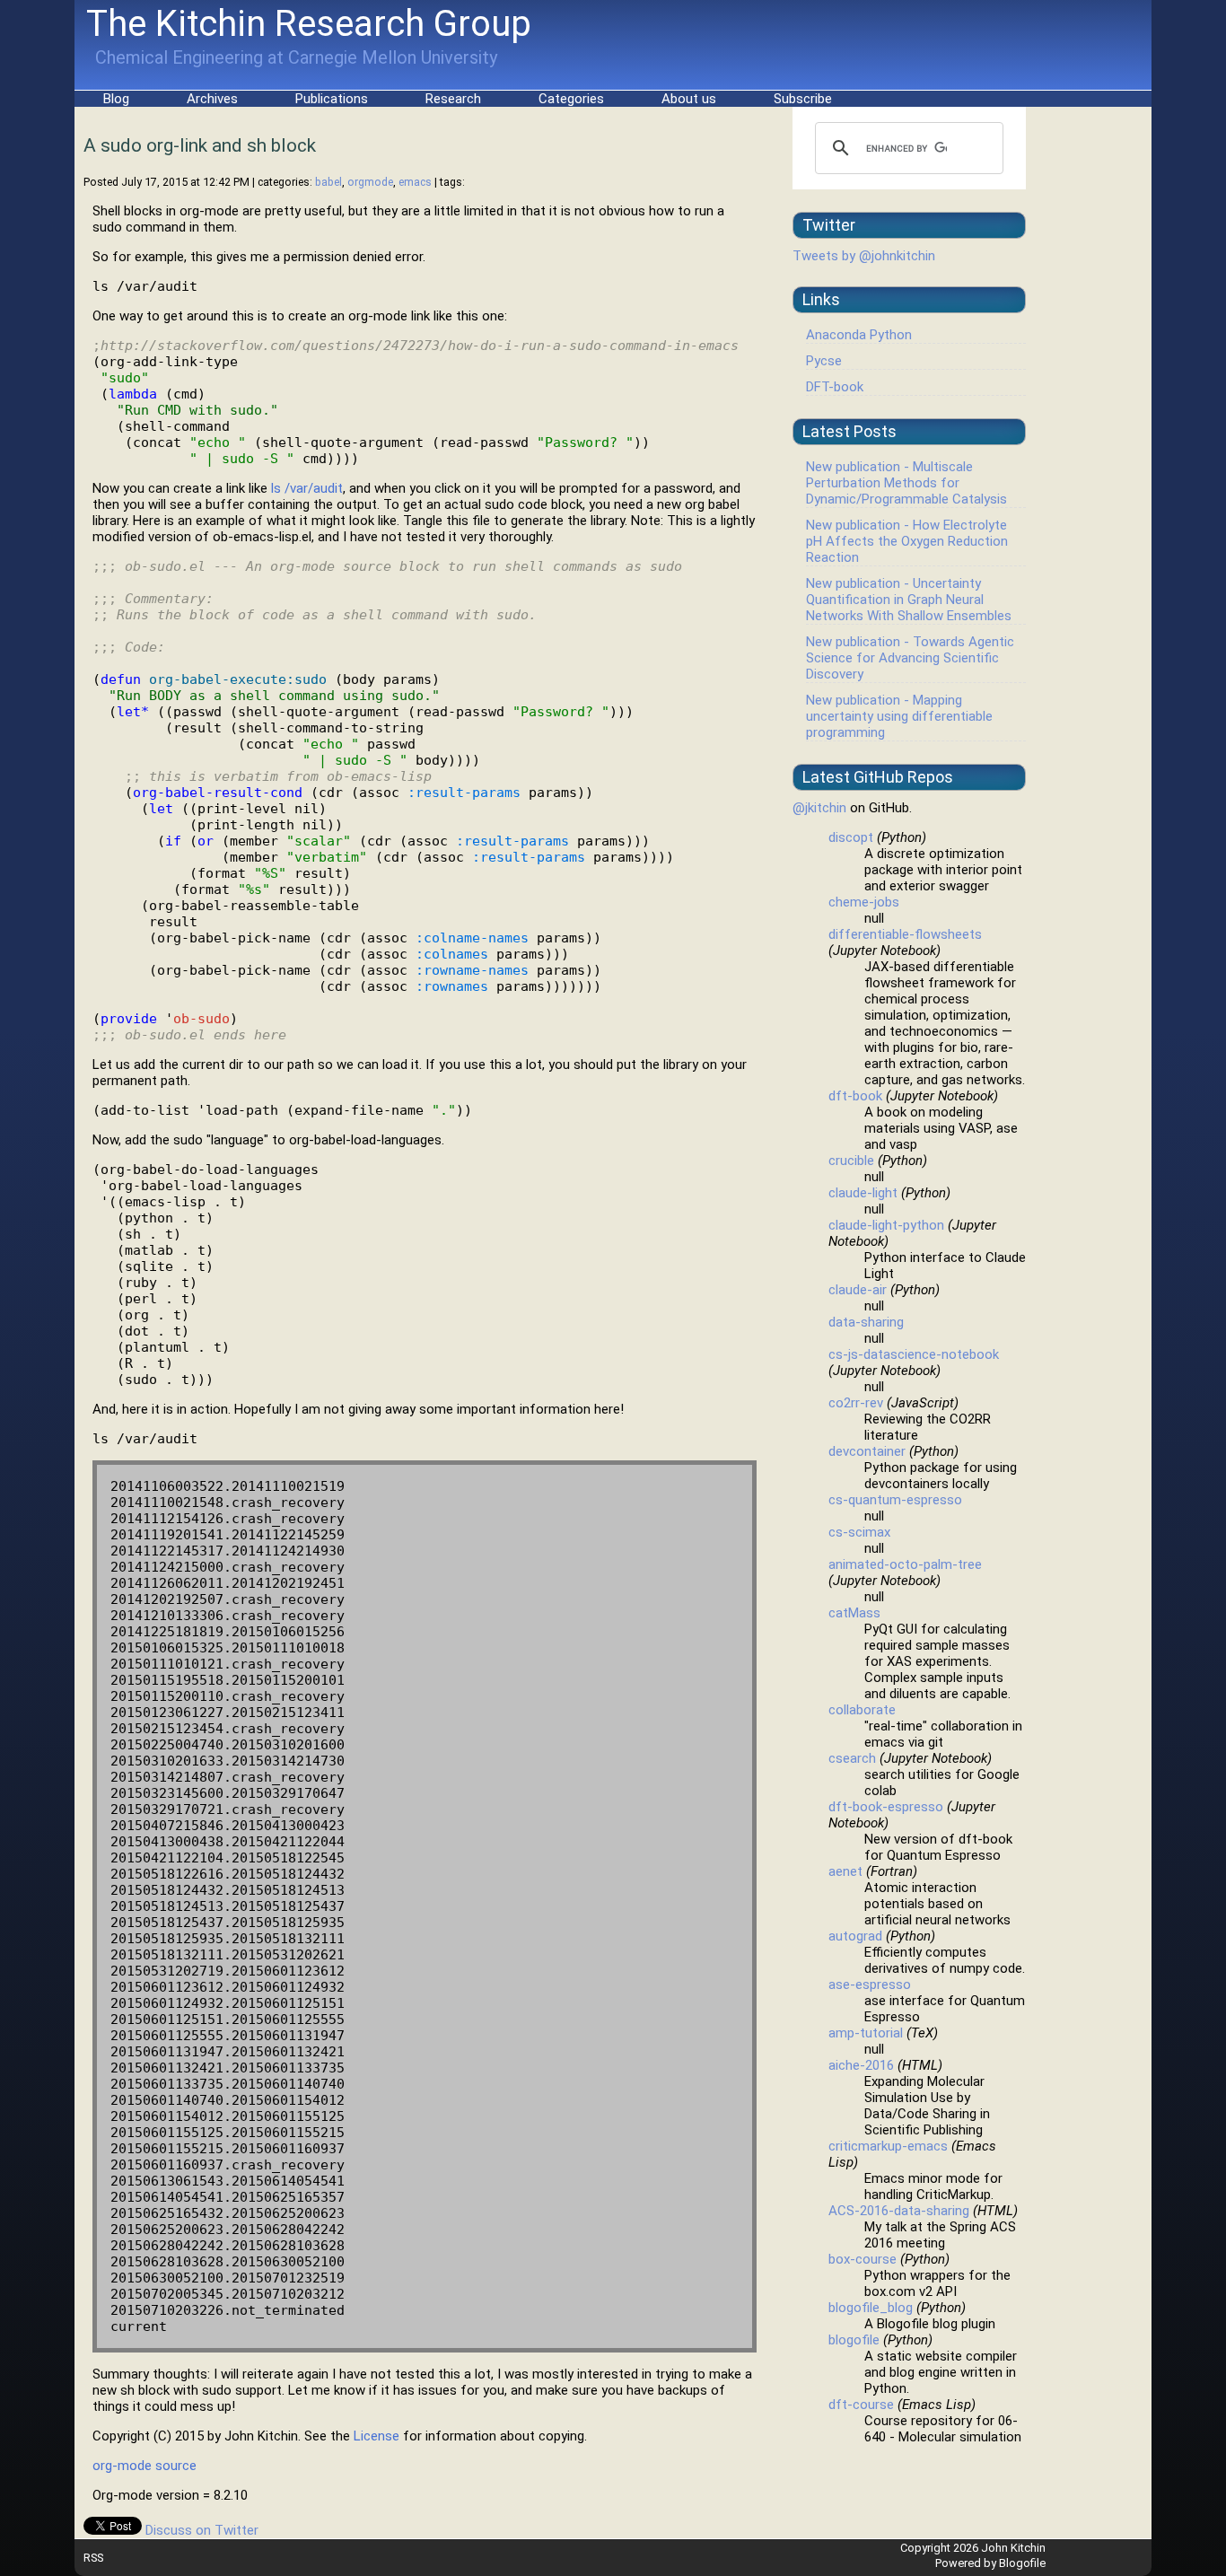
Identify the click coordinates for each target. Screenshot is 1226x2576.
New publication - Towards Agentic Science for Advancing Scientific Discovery (910, 658)
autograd (855, 1936)
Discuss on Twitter (202, 2530)
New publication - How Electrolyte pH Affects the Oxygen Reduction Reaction (907, 541)
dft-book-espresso (886, 1807)
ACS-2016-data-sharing (899, 2211)
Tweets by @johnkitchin (864, 256)
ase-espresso (870, 1985)
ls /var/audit (307, 488)
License (377, 2436)
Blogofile (1022, 2563)
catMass (854, 1613)
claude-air (858, 1290)
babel (328, 182)
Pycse (824, 361)
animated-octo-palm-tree (905, 1564)
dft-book (855, 1096)
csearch (852, 1758)
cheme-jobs (864, 902)
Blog (116, 99)
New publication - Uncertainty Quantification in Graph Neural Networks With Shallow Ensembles (909, 600)
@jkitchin (819, 808)
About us (689, 99)
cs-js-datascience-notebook (914, 1354)
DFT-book (835, 387)
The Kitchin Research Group (309, 24)
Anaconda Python (859, 335)
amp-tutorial (866, 2033)
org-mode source (144, 2466)
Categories (571, 99)
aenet (845, 1871)
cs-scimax (859, 1532)
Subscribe (803, 99)
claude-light (863, 1193)
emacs (415, 182)
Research (453, 99)
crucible (851, 1161)
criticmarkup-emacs (888, 2146)
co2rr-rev (856, 1403)
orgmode (370, 182)
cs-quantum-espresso (895, 1500)
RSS (93, 2558)
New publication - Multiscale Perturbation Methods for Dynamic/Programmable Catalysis (906, 483)
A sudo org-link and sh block (200, 145)
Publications (332, 99)
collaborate (862, 1710)
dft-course (861, 2405)
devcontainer (867, 1451)
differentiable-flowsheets (905, 934)
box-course (863, 2259)
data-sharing (866, 1322)
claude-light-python (886, 1225)
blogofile (854, 2340)
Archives (212, 99)
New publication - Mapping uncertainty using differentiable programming (899, 716)
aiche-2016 (861, 2065)
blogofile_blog (871, 2308)
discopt (851, 837)
